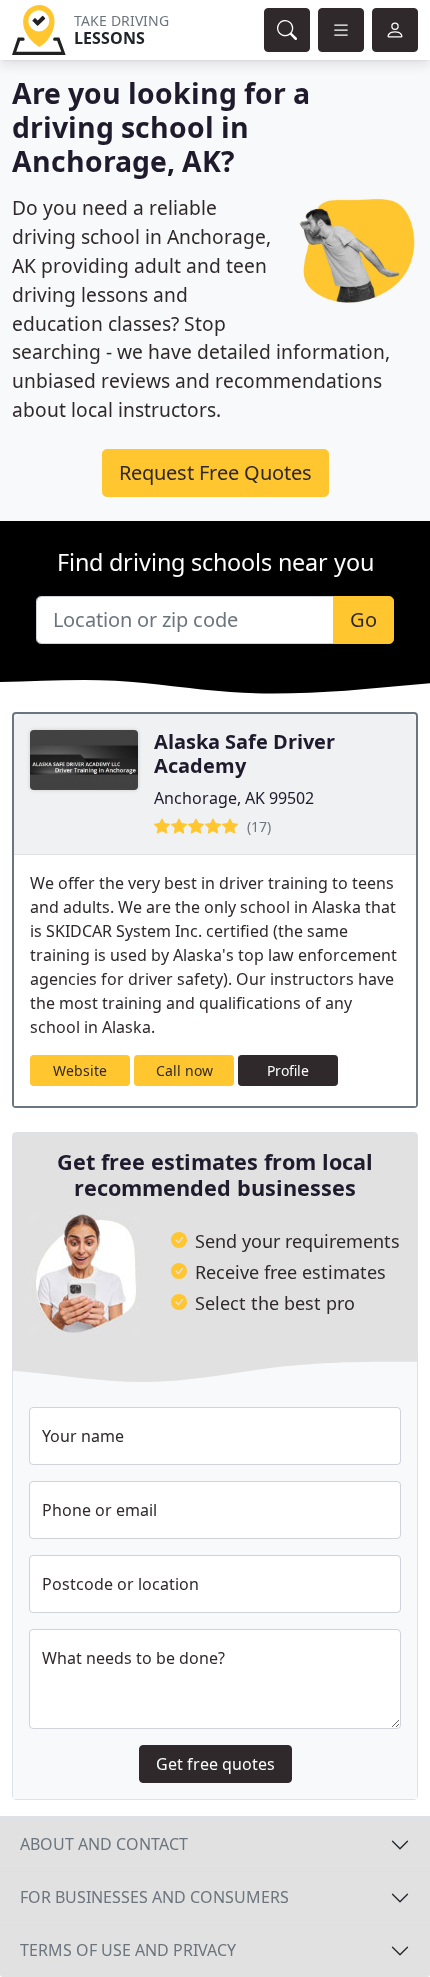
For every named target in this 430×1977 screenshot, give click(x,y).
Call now (184, 1070)
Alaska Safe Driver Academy (244, 753)
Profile (288, 1070)
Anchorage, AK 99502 (234, 798)
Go (363, 619)
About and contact (104, 1844)
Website (80, 1070)
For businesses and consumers (154, 1897)
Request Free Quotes (215, 472)
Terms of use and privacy (128, 1950)
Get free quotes (215, 1764)
